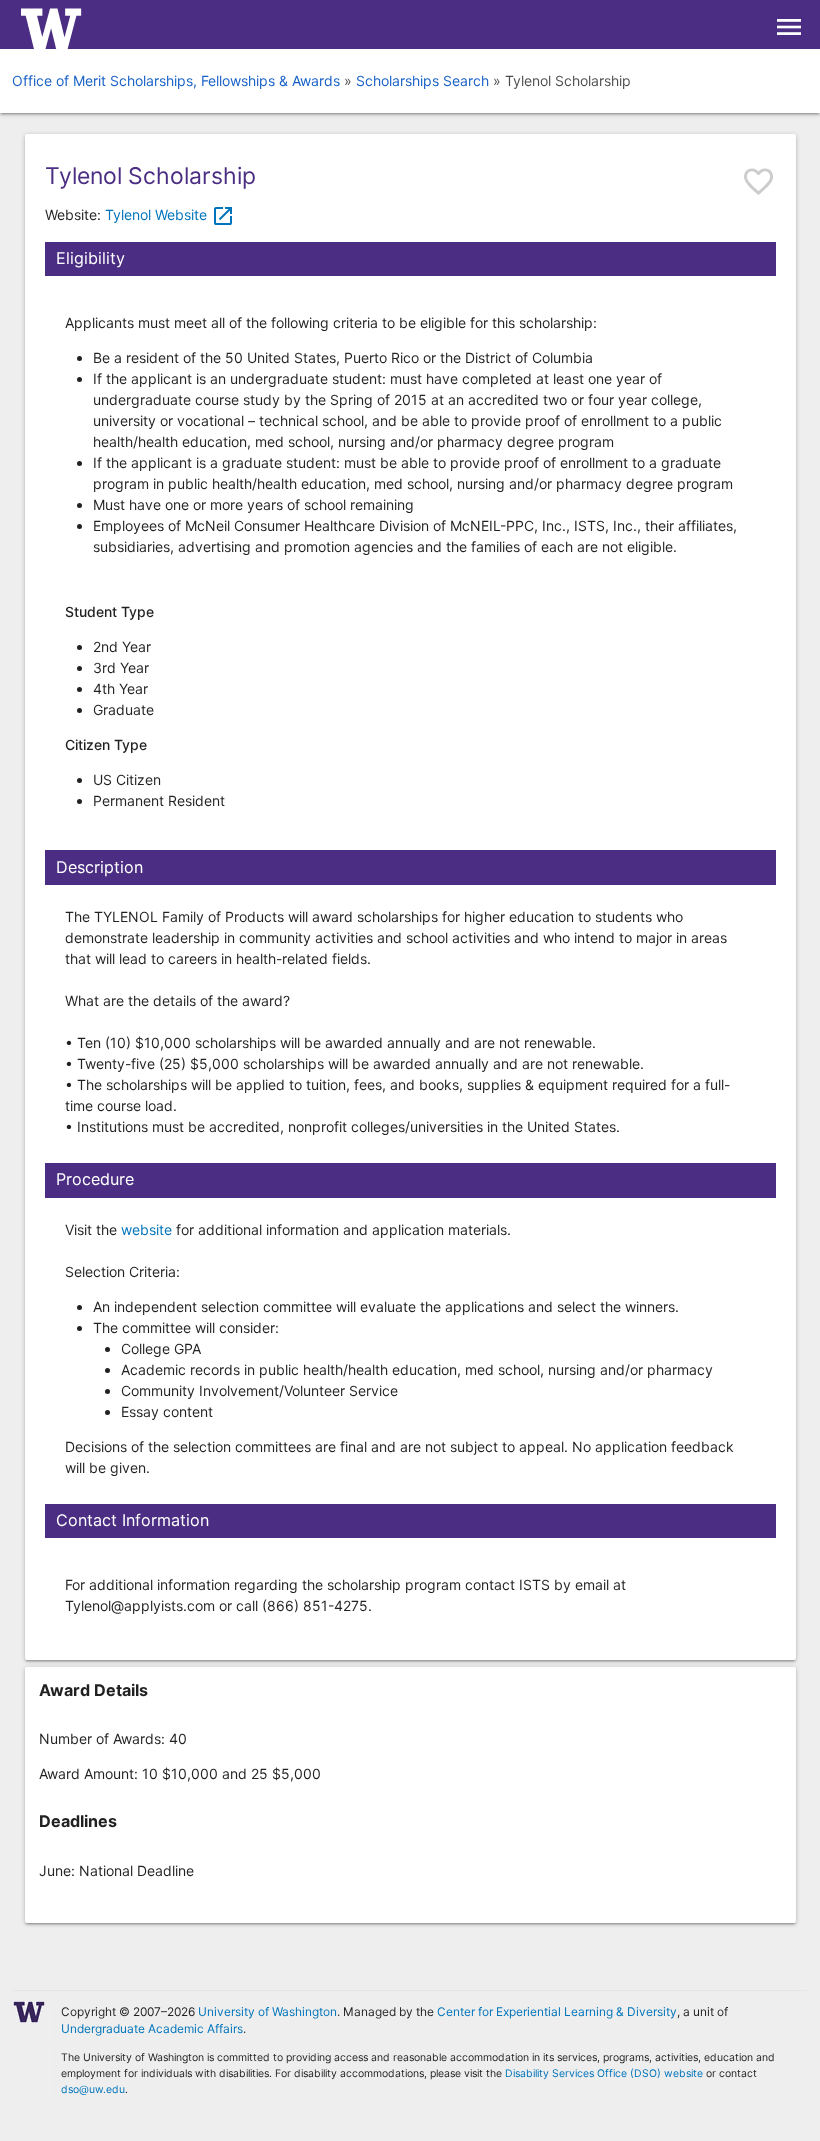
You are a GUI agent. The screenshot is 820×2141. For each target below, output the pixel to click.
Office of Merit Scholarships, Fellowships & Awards (176, 80)
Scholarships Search (422, 80)
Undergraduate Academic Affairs (152, 2028)
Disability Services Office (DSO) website (604, 2073)
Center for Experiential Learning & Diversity (557, 2011)
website (146, 1229)
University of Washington (267, 2011)
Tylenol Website (170, 214)
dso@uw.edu (93, 2089)
